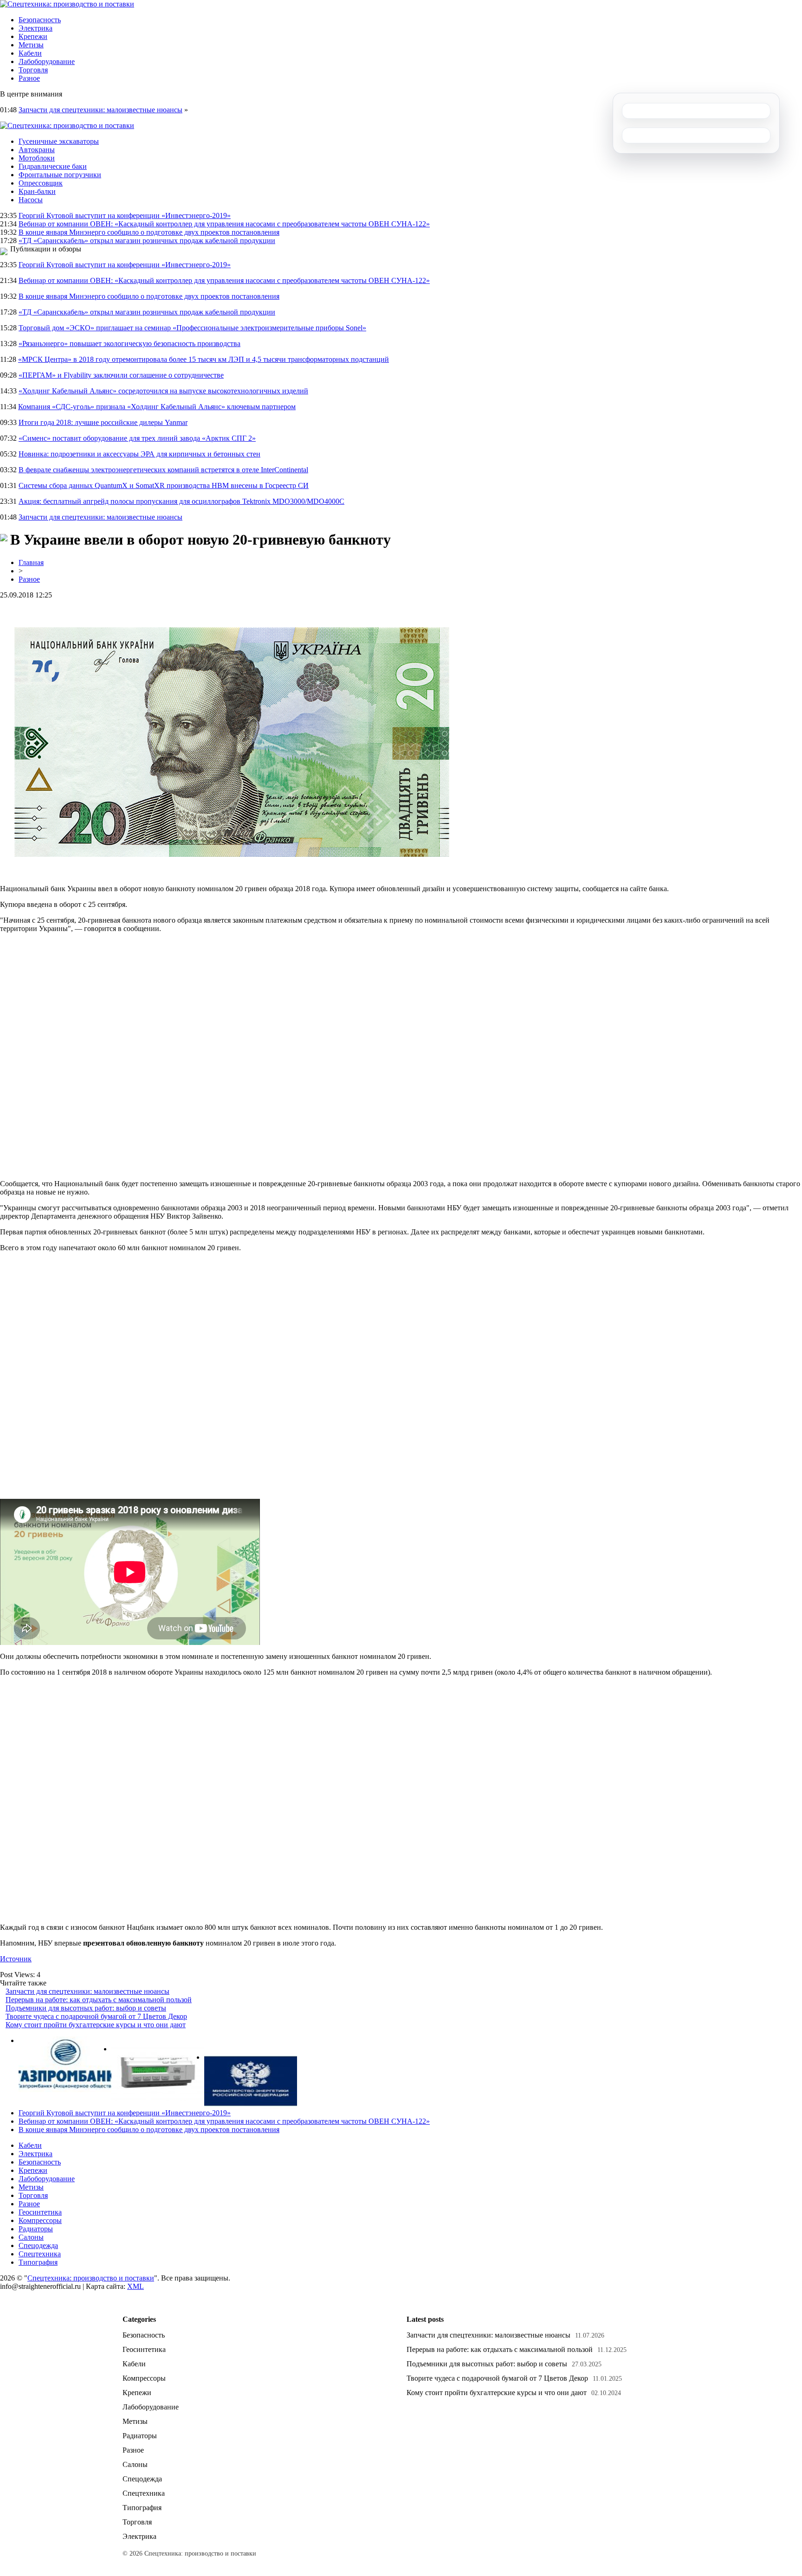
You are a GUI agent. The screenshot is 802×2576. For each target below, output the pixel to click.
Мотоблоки (37, 158)
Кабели (30, 53)
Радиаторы (36, 2229)
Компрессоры (40, 2220)
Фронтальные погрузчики (60, 175)
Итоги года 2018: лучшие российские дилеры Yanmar (103, 422)
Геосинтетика (40, 2212)
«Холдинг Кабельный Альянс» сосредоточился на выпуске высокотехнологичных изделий (163, 391)
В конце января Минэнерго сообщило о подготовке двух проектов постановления (149, 232)
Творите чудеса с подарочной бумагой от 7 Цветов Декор (96, 2016)
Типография (38, 2262)
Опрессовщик (41, 183)
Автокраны (37, 150)
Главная (31, 562)
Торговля (33, 70)
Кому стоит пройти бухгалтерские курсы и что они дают (96, 2025)
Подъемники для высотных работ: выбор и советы (86, 2008)
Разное (29, 78)
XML (136, 2286)
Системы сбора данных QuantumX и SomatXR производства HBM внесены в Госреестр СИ (164, 485)
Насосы (31, 200)
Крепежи (33, 36)
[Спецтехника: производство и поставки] (67, 4)
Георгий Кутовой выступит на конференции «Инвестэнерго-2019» (125, 215)
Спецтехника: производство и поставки (91, 2278)
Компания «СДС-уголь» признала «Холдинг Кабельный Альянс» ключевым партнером (157, 407)
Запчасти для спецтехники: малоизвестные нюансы (100, 110)
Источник (16, 1959)
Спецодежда (38, 2245)
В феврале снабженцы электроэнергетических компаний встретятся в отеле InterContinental (163, 470)
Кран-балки (37, 191)
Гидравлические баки (53, 166)
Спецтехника (40, 2254)
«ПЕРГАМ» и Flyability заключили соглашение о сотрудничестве (121, 375)
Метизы (31, 45)
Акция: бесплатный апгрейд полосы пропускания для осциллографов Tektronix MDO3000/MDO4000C (181, 501)
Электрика (36, 28)
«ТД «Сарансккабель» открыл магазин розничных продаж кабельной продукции (147, 241)
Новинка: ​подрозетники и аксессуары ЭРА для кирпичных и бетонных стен (139, 454)
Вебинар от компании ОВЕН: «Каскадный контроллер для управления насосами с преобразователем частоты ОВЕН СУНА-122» (224, 224)
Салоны (31, 2237)
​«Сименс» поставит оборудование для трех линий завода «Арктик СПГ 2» (137, 438)
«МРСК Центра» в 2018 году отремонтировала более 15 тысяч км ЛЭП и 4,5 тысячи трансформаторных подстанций (204, 359)
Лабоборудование (47, 61)
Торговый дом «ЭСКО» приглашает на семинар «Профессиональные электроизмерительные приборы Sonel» (192, 328)
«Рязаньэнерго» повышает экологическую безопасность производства (129, 344)
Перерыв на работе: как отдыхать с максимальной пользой (99, 2000)
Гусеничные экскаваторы (59, 141)
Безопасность (40, 20)
